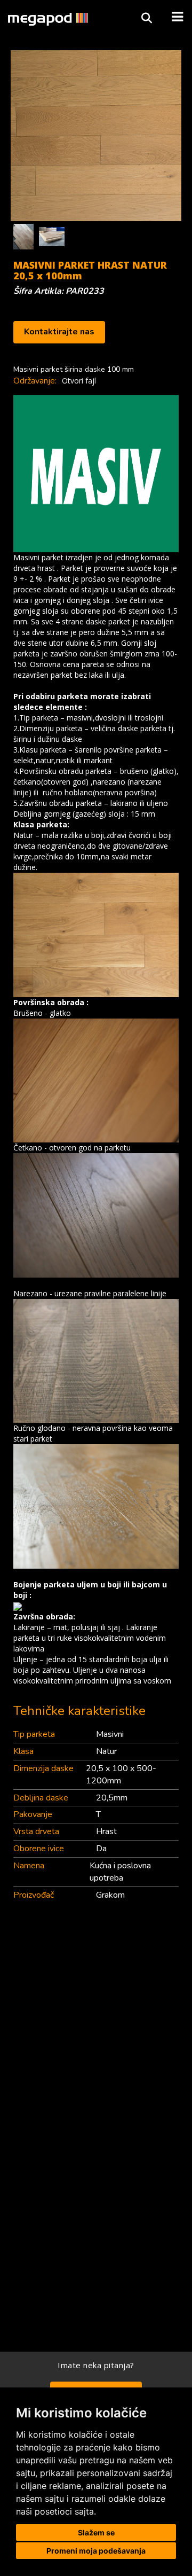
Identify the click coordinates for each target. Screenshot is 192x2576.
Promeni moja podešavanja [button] (96, 2551)
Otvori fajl (79, 381)
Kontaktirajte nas (59, 332)
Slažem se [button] (96, 2532)
